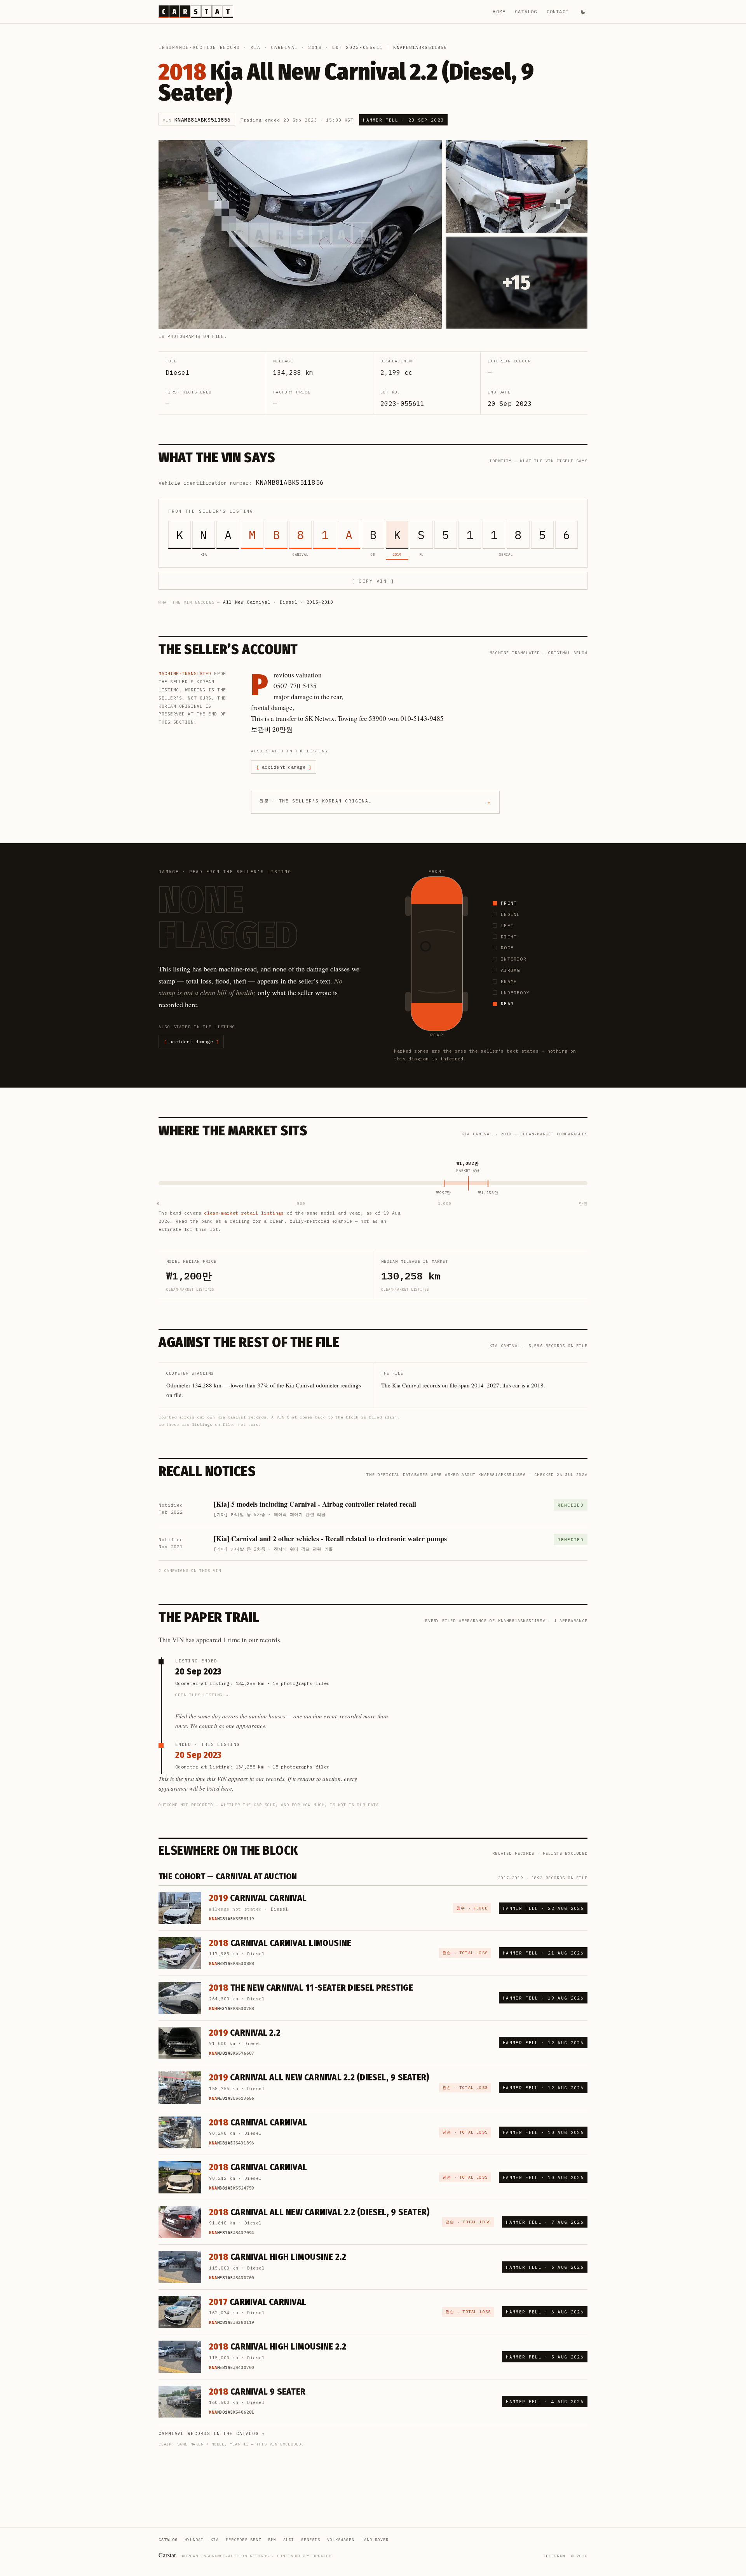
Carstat (168, 2555)
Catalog (526, 11)
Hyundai (194, 2540)
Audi (289, 2540)
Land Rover (375, 2540)
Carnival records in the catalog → (212, 2433)
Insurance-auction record (199, 47)
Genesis (311, 2540)
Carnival (284, 47)
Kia (256, 47)
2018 (315, 47)
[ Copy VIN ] (373, 581)
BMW (272, 2540)
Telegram (554, 2556)
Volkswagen (341, 2540)
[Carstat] (196, 12)
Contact (558, 11)
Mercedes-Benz (243, 2540)
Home (499, 11)
